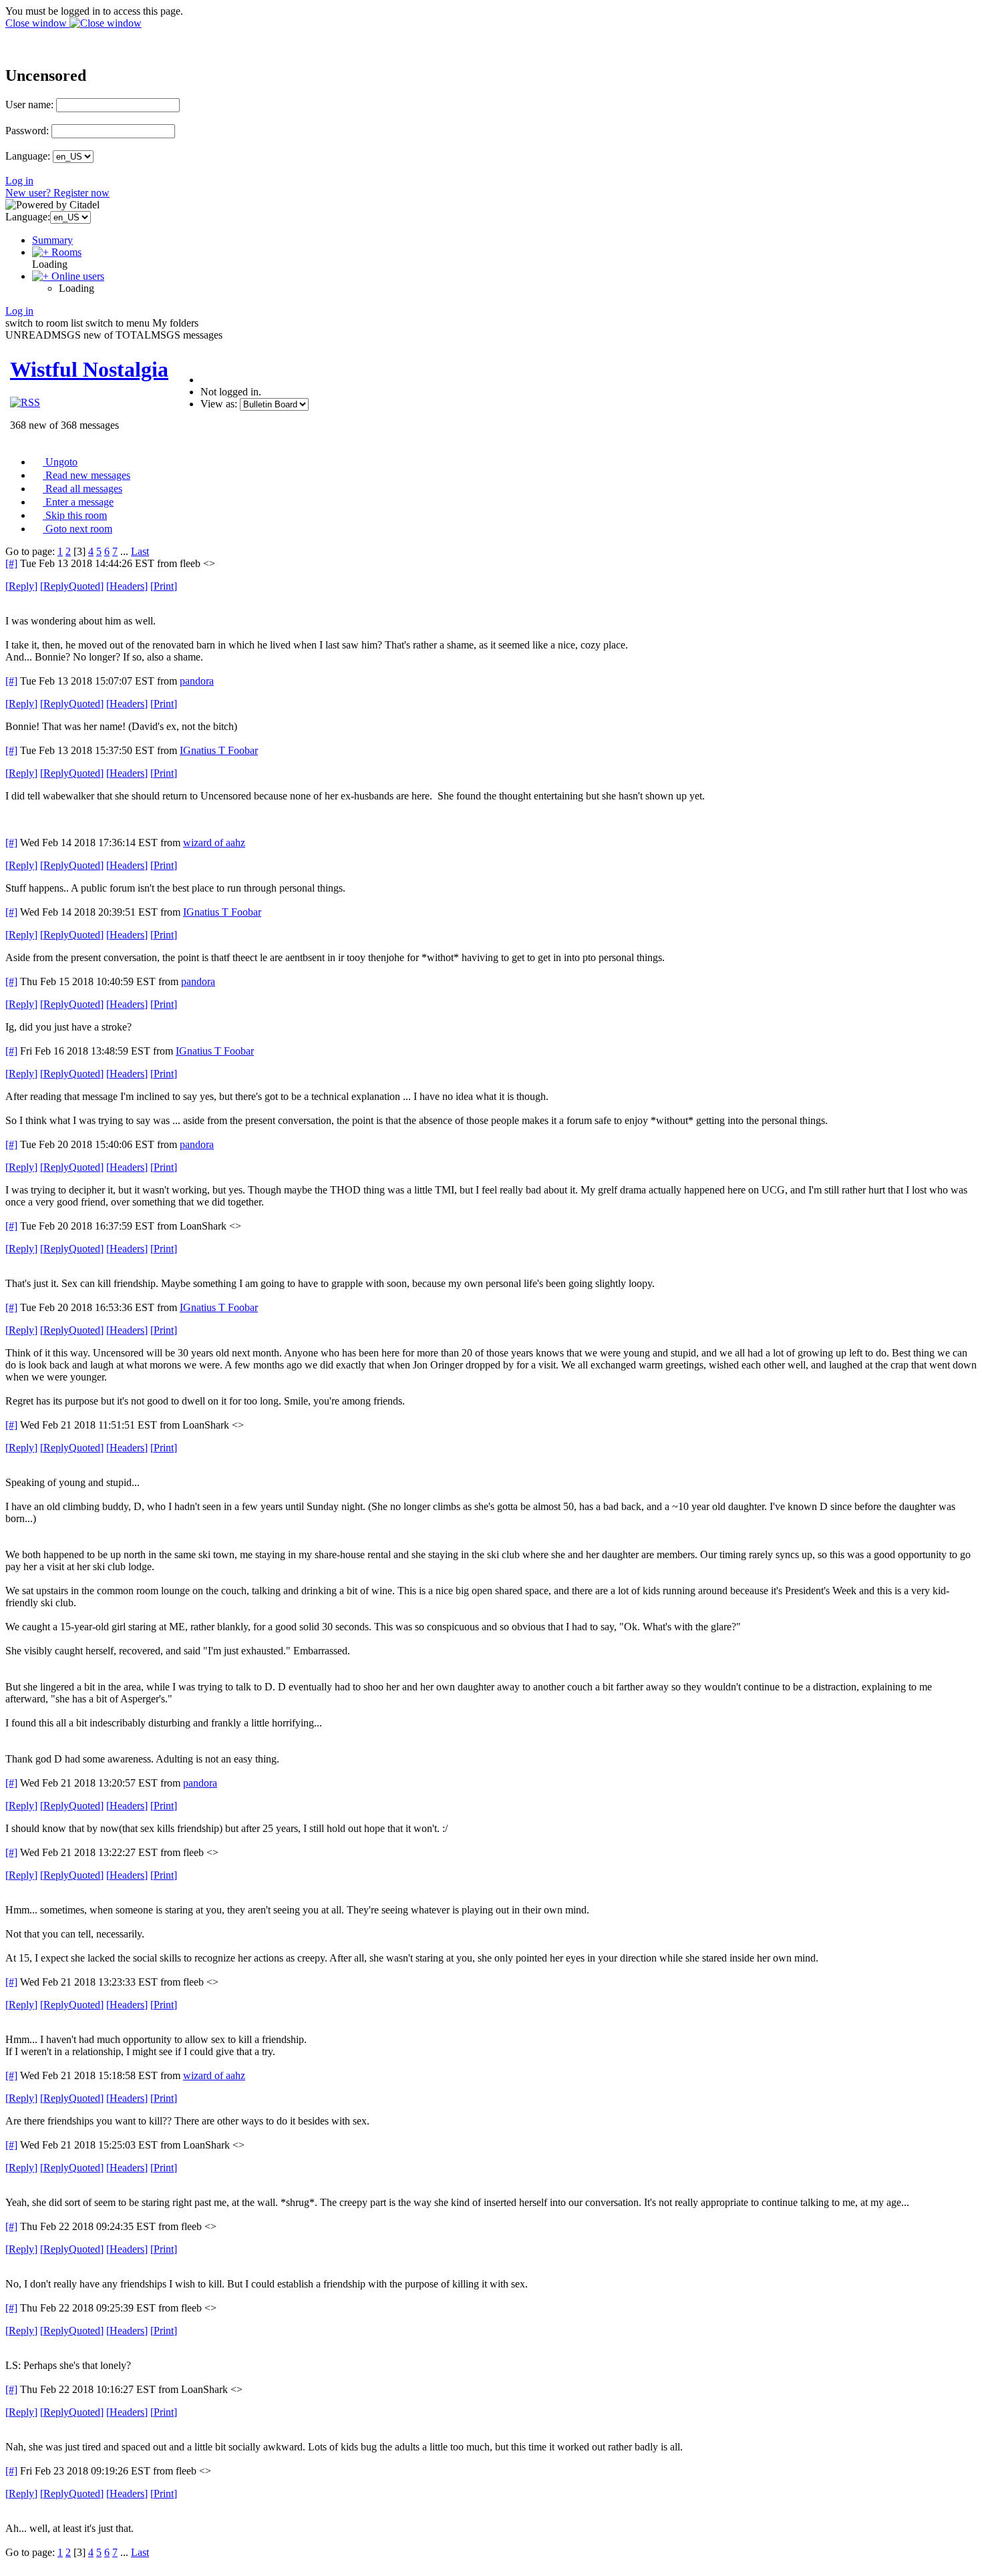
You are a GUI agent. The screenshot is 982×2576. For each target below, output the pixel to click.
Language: (28, 156)
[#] (11, 563)
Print (164, 586)
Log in (19, 181)
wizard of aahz (214, 843)
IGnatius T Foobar (219, 750)
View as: (219, 404)
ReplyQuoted (72, 586)
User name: (29, 105)
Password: (27, 131)
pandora (197, 681)
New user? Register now (57, 193)
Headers (127, 586)
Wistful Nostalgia (89, 369)
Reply (21, 586)
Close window (37, 23)
